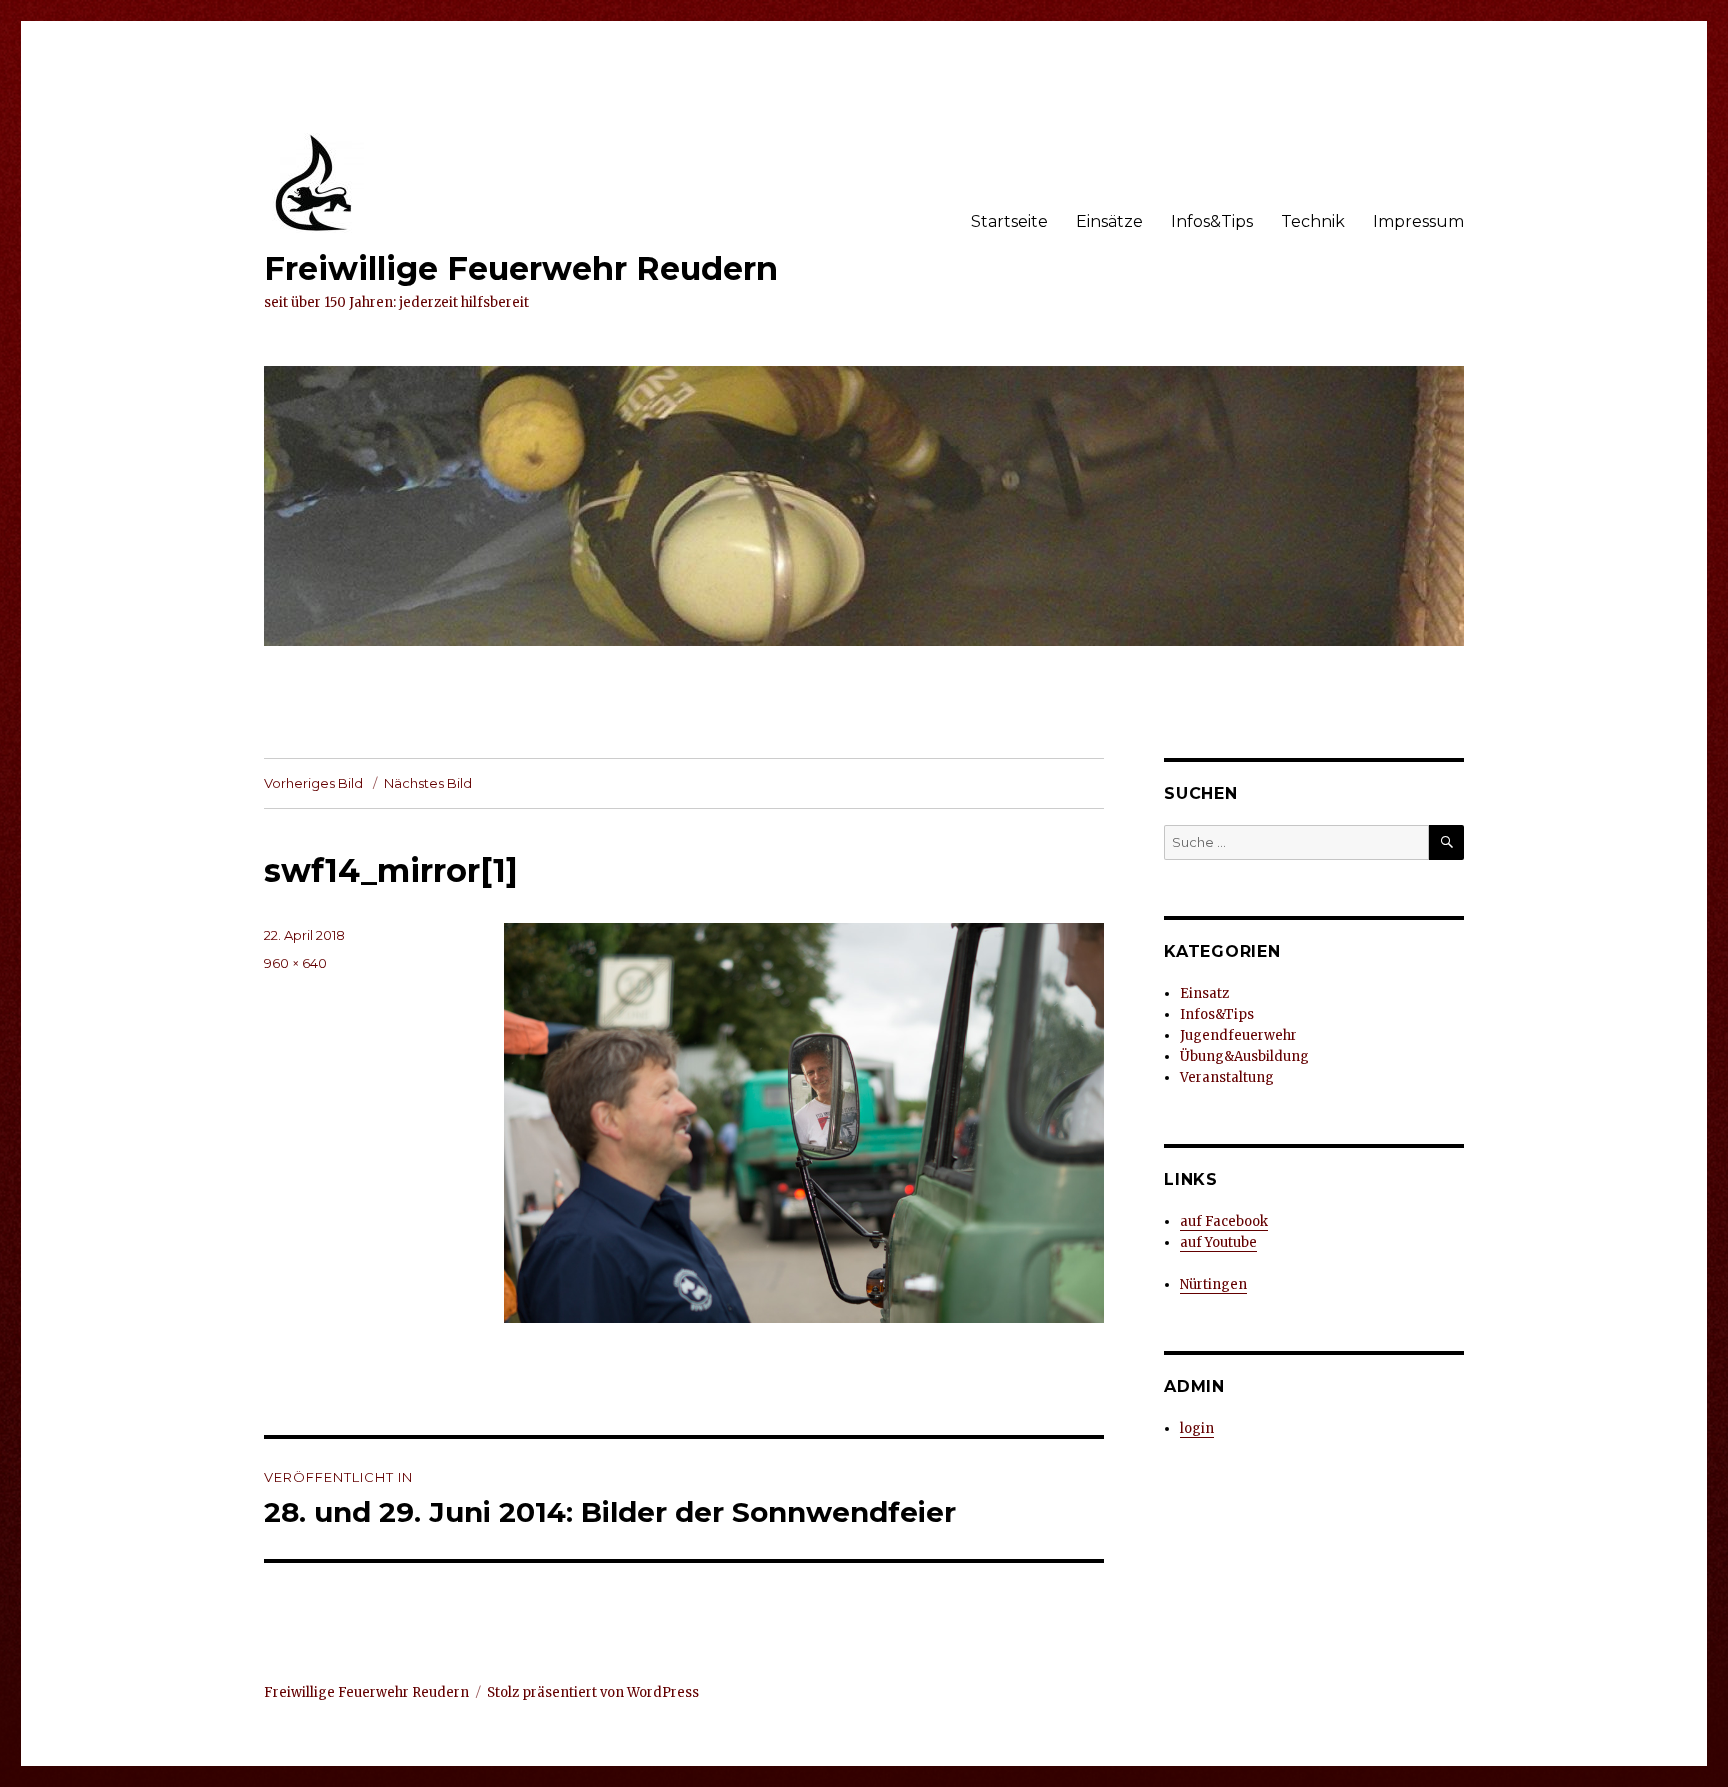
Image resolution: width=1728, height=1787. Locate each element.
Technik (1313, 221)
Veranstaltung (1227, 1077)
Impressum (1418, 221)
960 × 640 (295, 963)
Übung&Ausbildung (1244, 1056)
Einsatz (1204, 993)
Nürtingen (1213, 1284)
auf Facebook (1224, 1221)
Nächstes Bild (428, 783)
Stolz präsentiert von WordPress (593, 1692)
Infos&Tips (1212, 221)
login (1197, 1428)
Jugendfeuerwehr (1238, 1035)
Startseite (1009, 221)
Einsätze (1109, 221)
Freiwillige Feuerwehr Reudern (521, 268)
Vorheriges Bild (313, 783)
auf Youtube (1218, 1242)
